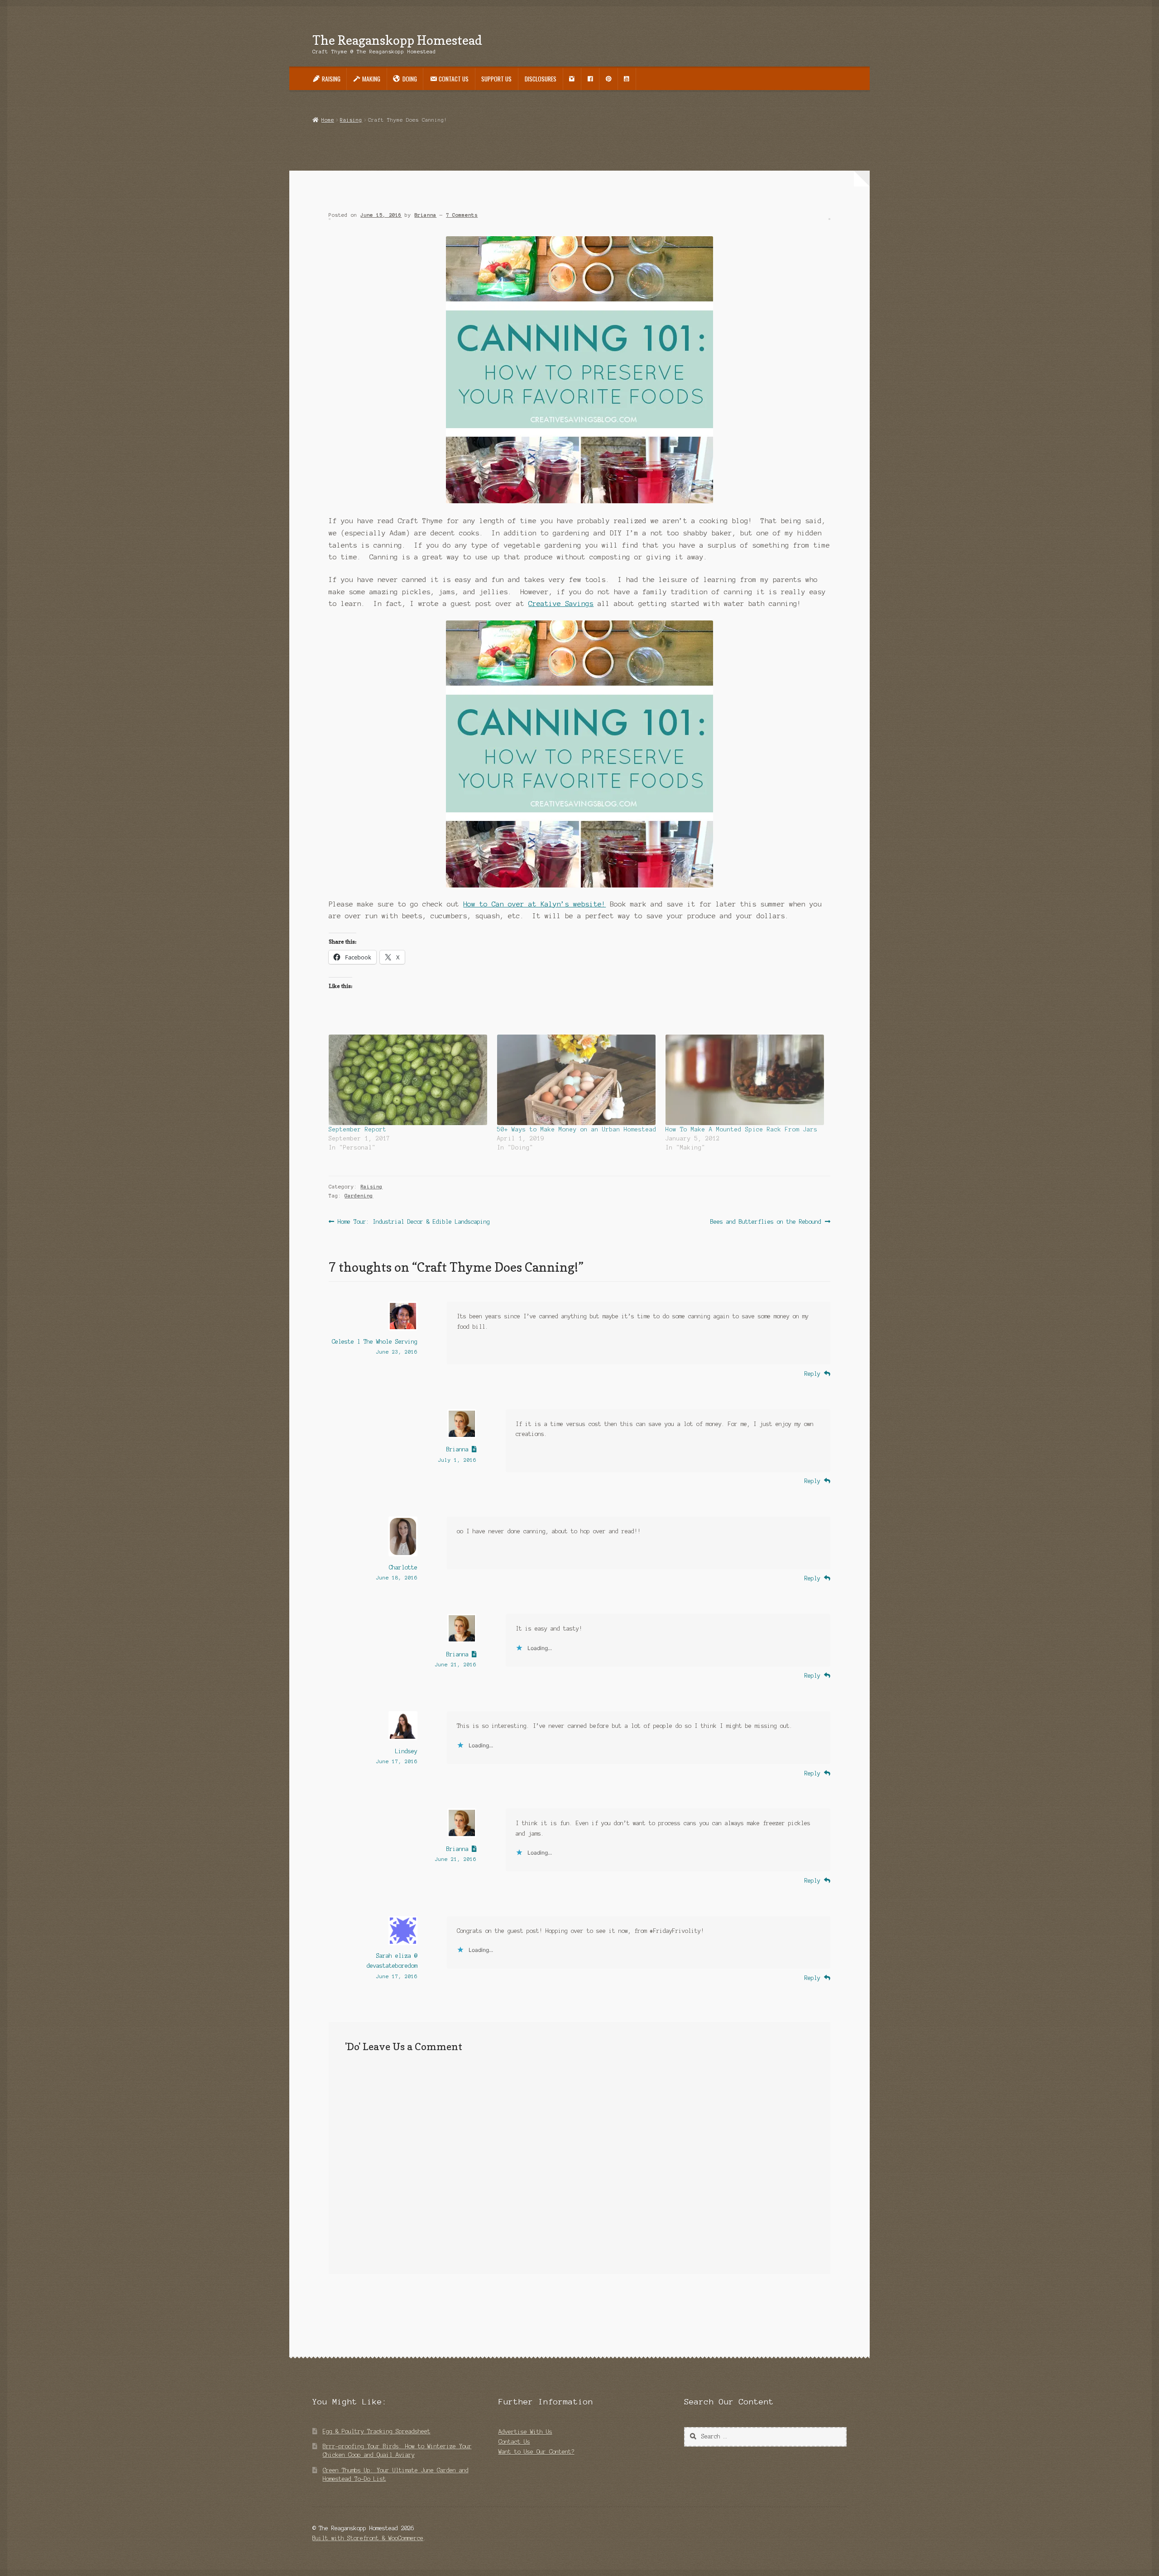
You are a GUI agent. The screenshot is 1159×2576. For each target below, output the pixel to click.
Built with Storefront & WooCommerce (368, 2538)
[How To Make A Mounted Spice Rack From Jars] (745, 1080)
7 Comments (462, 215)
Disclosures (541, 79)
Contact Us (514, 2442)
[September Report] (408, 1080)
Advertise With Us (525, 2432)
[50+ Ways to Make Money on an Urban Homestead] (577, 1080)
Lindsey (406, 1751)
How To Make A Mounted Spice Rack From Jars (742, 1130)
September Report (358, 1130)
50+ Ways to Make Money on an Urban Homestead (577, 1130)
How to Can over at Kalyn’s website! (534, 904)
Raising (351, 120)
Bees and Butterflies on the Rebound (766, 1222)
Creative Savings (561, 604)
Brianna (425, 215)
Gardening (359, 1196)
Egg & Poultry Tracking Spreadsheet (377, 2431)
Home (328, 120)
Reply (812, 1374)
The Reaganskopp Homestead (397, 40)
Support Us (496, 79)
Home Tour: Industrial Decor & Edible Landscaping (413, 1222)
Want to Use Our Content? (536, 2452)
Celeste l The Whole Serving (375, 1342)
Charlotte (403, 1567)
